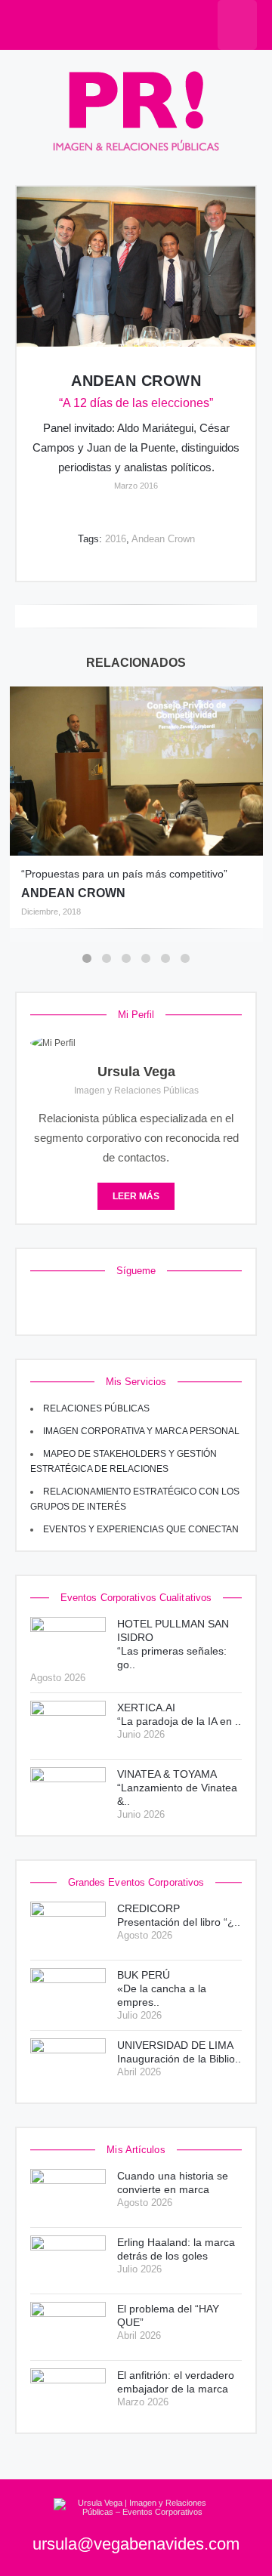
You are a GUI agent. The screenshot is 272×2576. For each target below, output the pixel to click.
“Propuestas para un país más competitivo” (124, 874)
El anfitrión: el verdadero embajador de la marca (176, 2382)
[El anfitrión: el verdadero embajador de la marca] (68, 2394)
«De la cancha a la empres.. (162, 1988)
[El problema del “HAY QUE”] (68, 2327)
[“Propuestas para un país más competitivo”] (136, 771)
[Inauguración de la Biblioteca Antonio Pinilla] (68, 2064)
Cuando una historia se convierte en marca (173, 2183)
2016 (116, 539)
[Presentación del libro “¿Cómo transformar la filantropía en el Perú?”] (68, 1927)
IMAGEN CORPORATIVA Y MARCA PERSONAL (141, 1431)
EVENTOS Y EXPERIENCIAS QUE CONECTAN (141, 1529)
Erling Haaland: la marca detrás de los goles (176, 2249)
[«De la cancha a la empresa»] (68, 1993)
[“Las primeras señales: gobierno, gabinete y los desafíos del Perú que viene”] (68, 1642)
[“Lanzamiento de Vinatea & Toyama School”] (68, 1792)
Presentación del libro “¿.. (179, 1915)
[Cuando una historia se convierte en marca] (68, 2194)
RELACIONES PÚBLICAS (96, 1408)
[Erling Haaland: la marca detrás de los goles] (68, 2261)
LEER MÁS (136, 1196)
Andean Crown (136, 381)
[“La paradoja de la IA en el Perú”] (68, 1726)
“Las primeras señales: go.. (173, 1644)
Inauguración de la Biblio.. (179, 2052)
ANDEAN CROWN (73, 893)
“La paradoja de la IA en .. (179, 1714)
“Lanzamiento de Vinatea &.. (177, 1788)
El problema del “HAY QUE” (168, 2315)
